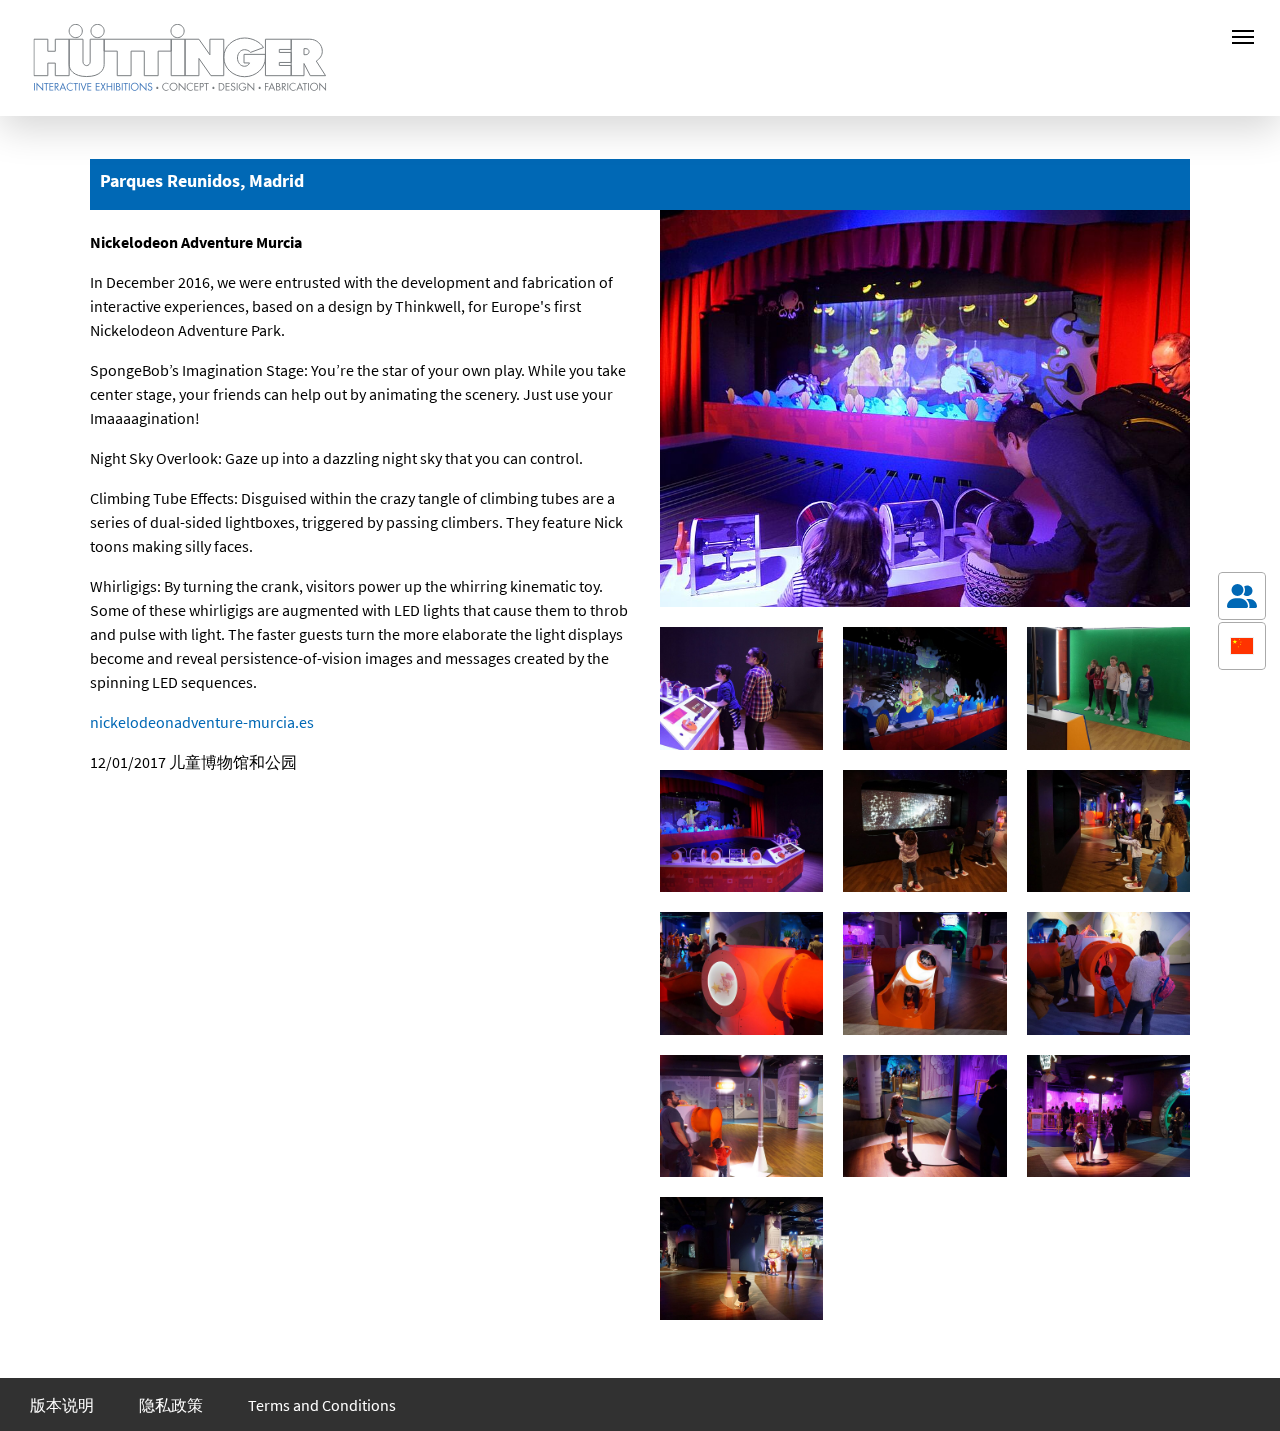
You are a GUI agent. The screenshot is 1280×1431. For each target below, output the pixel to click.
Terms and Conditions (322, 1405)
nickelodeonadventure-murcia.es (202, 722)
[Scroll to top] (1242, 1387)
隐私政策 (171, 1405)
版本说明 (62, 1405)
